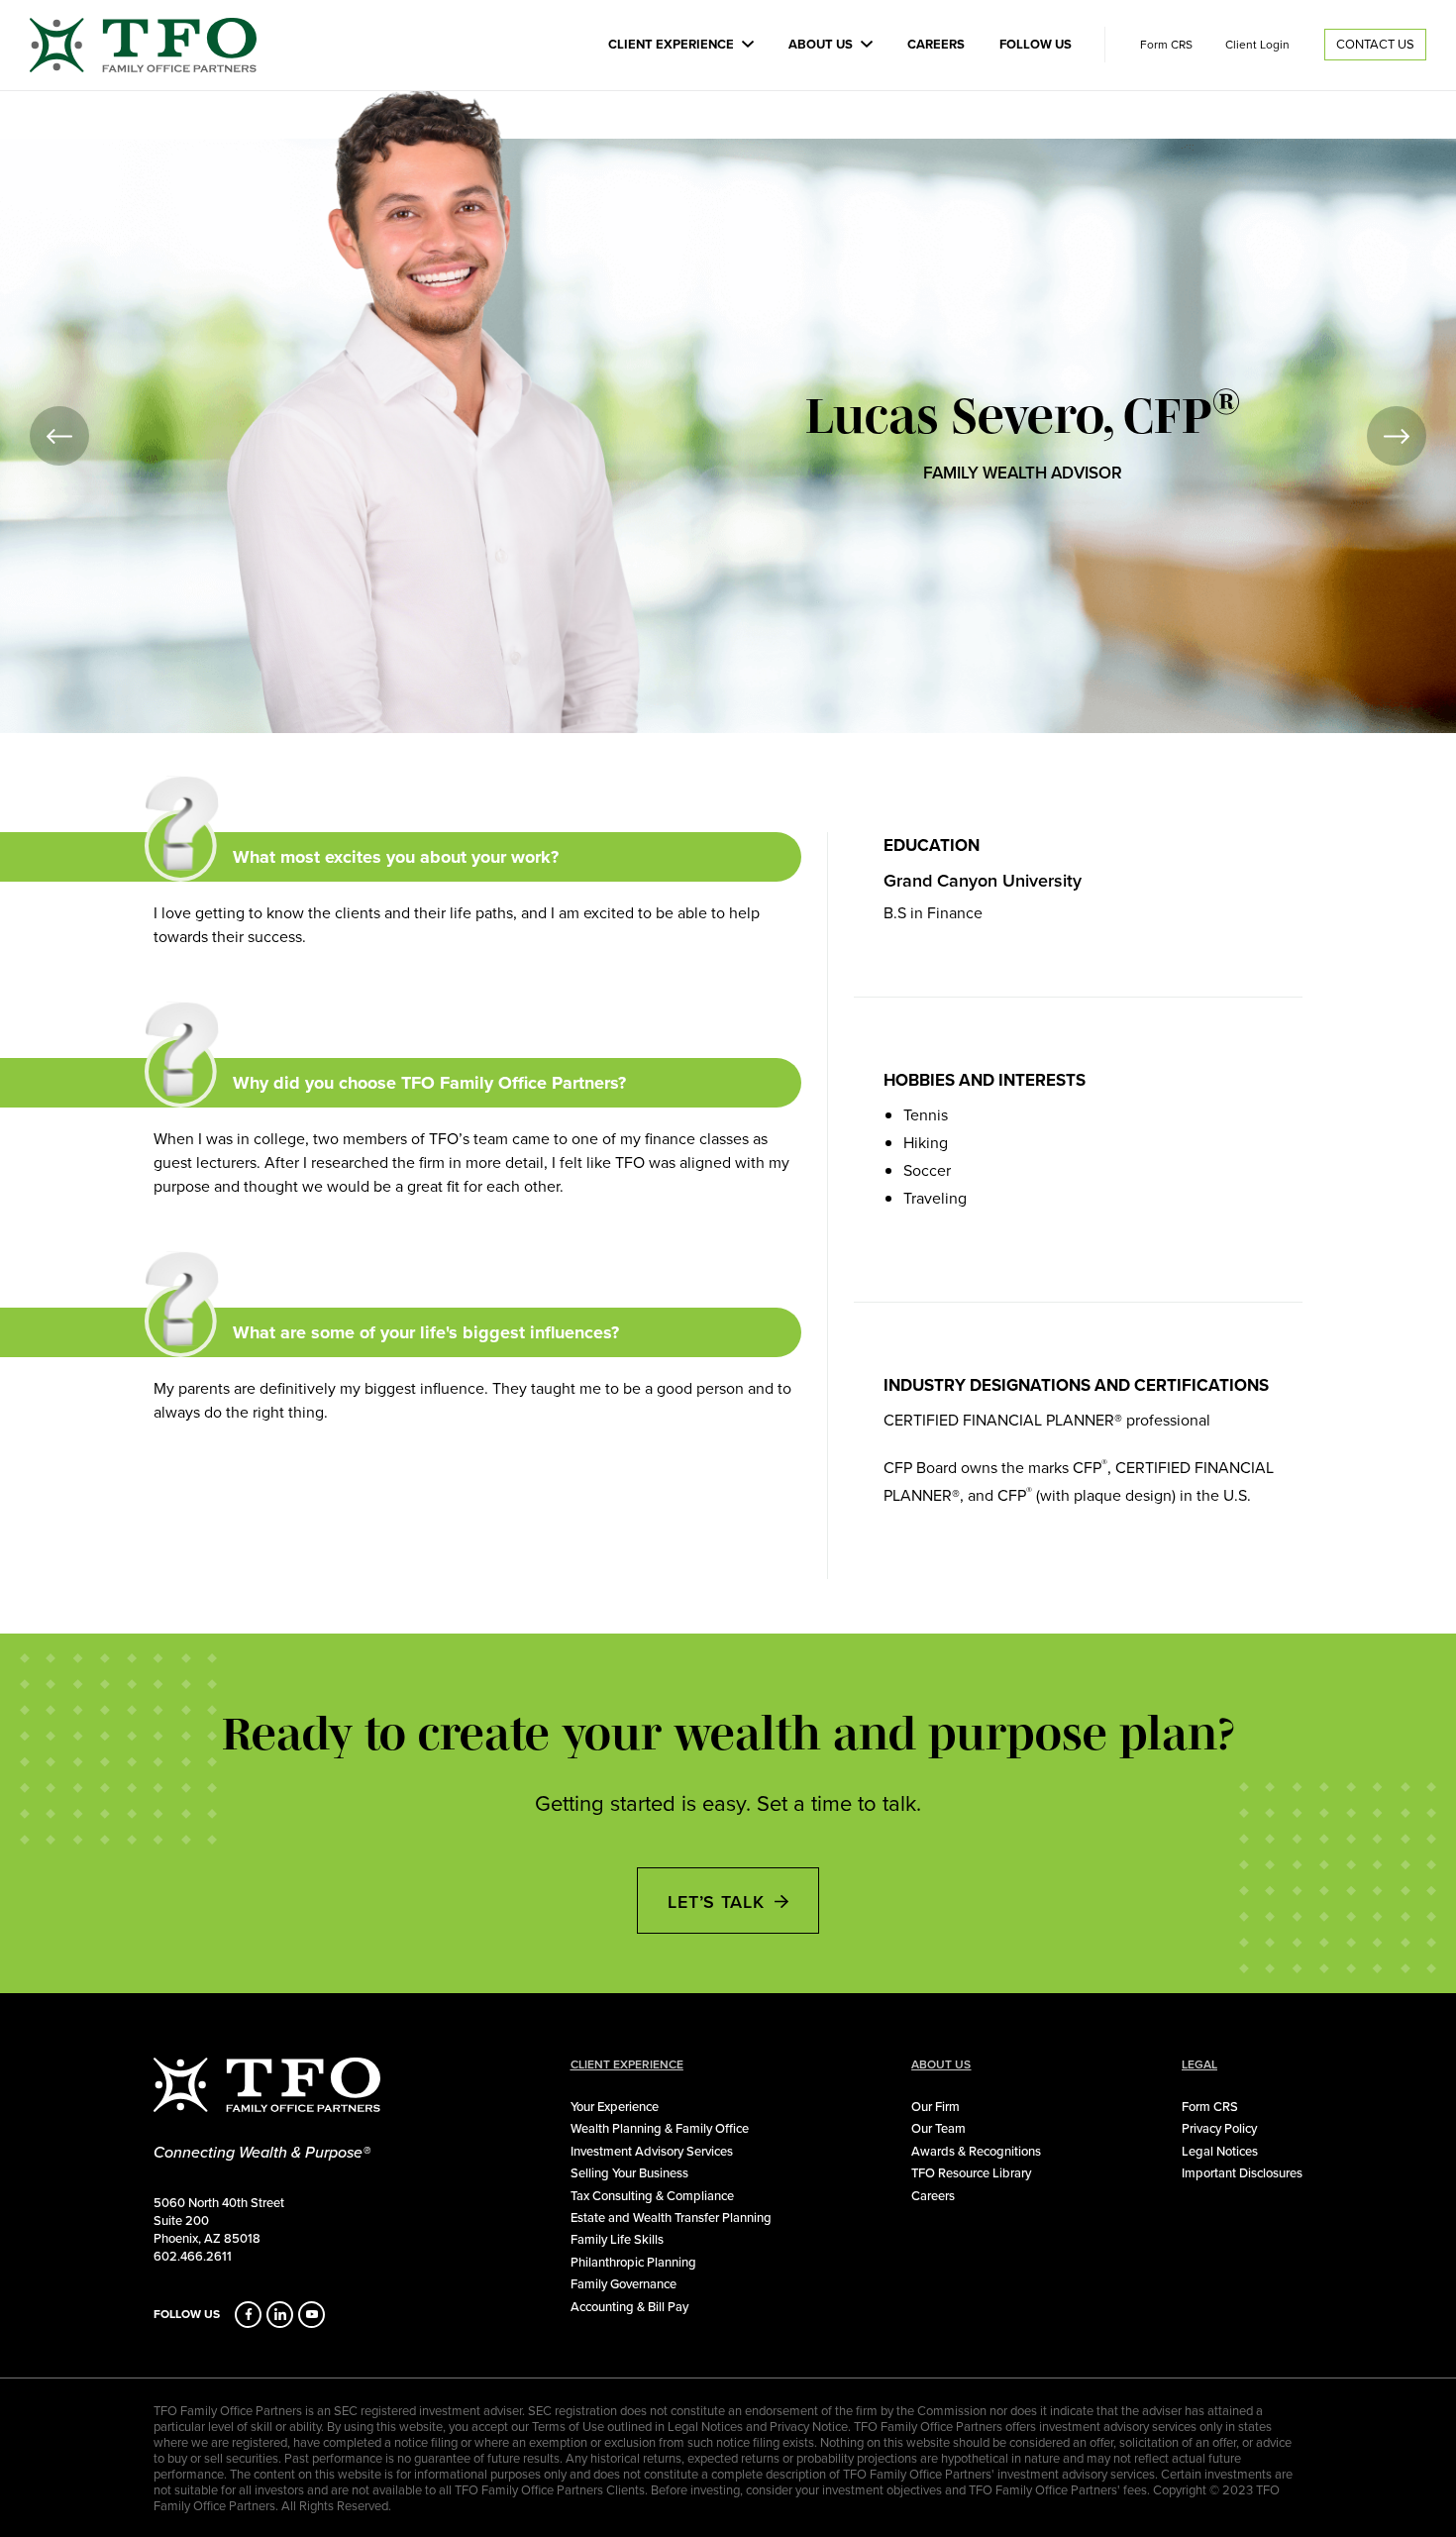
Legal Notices (1220, 2151)
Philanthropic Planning (633, 2262)
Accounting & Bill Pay (629, 2306)
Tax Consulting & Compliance (652, 2195)
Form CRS (1166, 45)
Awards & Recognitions (976, 2151)
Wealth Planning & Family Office (660, 2128)
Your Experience (615, 2106)
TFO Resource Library (971, 2172)
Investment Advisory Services (652, 2151)
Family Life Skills (617, 2239)
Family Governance (624, 2283)
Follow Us (1036, 44)
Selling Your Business (629, 2172)
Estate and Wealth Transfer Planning (671, 2217)
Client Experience (671, 44)
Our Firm (936, 2106)
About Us (821, 44)
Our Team (938, 2128)
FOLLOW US (187, 2314)
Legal (1199, 2064)
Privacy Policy (1219, 2128)
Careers (936, 44)
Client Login (1257, 45)
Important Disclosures (1242, 2172)
